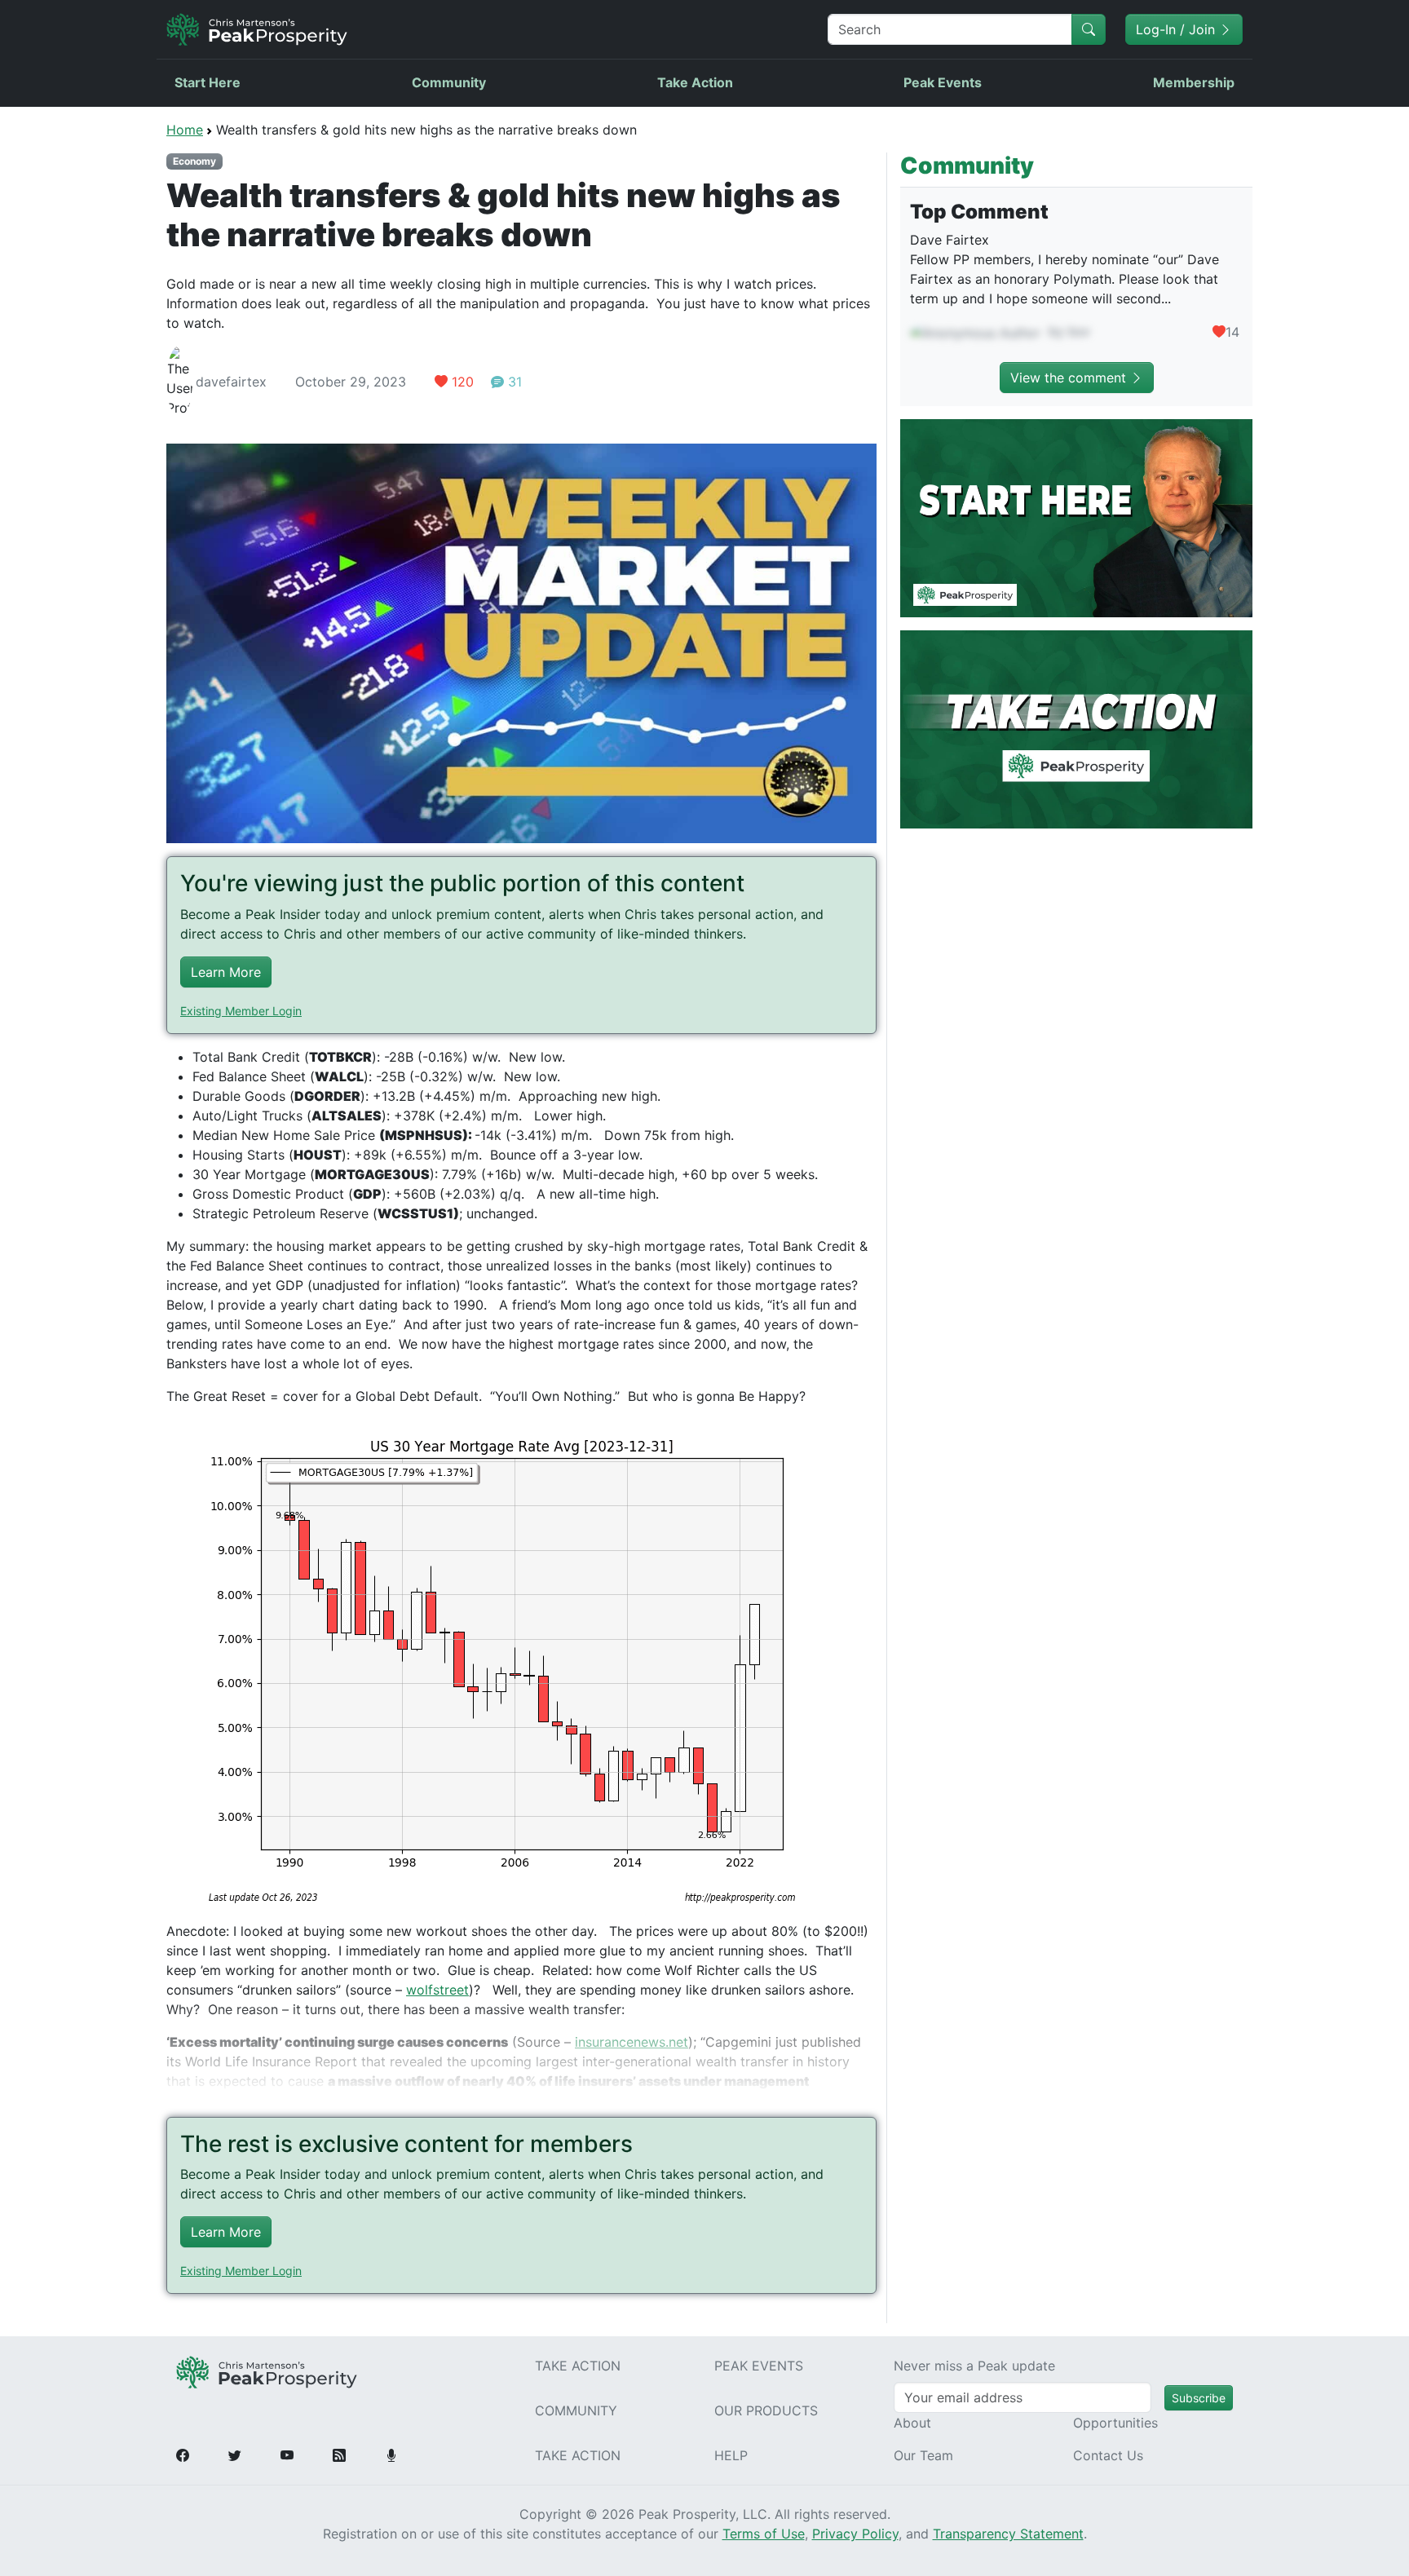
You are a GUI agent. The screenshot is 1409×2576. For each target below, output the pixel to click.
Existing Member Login (241, 1011)
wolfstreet (437, 1990)
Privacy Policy (855, 2534)
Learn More (226, 972)
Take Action (695, 82)
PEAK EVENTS (759, 2366)
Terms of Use (764, 2534)
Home (185, 130)
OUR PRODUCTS (766, 2410)
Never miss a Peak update (974, 2366)
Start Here (208, 82)
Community (449, 82)
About (912, 2423)
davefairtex (231, 382)
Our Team (923, 2455)
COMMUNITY (576, 2410)
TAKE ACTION (578, 2366)
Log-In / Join (1177, 29)
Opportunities (1115, 2423)
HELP (731, 2455)
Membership (1194, 82)
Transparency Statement (1008, 2534)
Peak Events (943, 82)
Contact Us (1108, 2455)
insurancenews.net (632, 2042)
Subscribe (1199, 2398)
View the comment (1070, 378)
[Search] (1089, 29)
